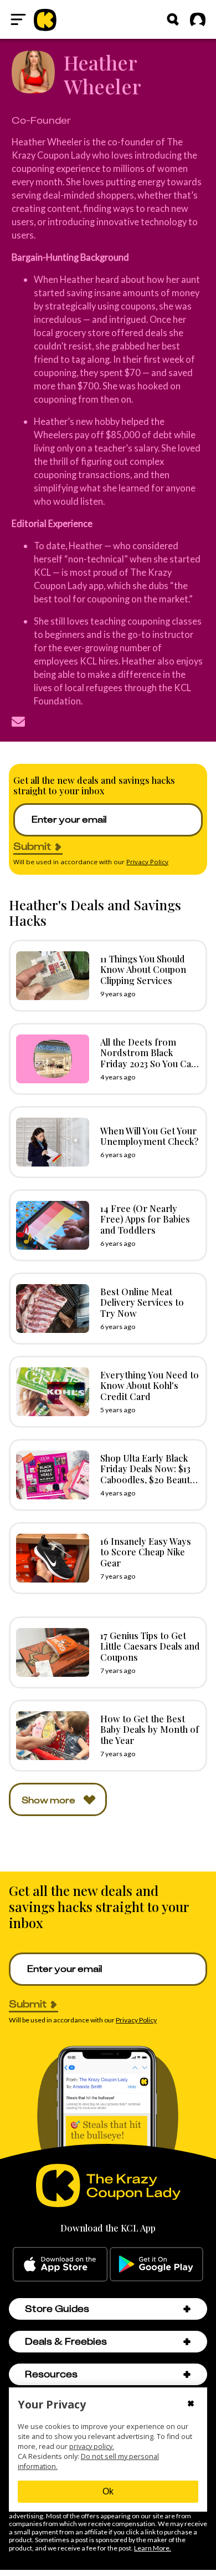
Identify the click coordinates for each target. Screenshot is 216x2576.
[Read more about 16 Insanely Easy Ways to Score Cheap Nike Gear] (50, 1558)
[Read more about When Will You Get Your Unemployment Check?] (50, 1142)
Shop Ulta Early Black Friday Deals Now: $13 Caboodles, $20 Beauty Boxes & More (148, 1474)
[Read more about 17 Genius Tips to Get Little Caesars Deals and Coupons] (50, 1652)
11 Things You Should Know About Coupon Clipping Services (143, 969)
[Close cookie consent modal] (191, 2405)
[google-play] (156, 2264)
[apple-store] (60, 2264)
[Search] (173, 19)
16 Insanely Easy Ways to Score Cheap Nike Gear (146, 1551)
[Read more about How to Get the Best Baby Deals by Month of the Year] (50, 1736)
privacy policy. (92, 2446)
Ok (108, 2491)
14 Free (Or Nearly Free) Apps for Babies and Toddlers (145, 1219)
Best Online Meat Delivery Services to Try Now (142, 1302)
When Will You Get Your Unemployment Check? (149, 1136)
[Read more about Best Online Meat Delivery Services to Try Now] (50, 1309)
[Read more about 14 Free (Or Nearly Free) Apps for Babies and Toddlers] (50, 1225)
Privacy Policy (147, 862)
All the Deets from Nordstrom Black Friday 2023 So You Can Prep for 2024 (148, 1058)
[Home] (45, 19)
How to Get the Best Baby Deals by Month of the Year (150, 1729)
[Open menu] (18, 19)
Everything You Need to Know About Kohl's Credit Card (150, 1385)
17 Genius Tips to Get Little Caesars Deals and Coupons (150, 1646)
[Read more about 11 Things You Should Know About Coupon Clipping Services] (50, 976)
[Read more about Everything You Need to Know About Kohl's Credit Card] (50, 1392)
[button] (187, 2309)
